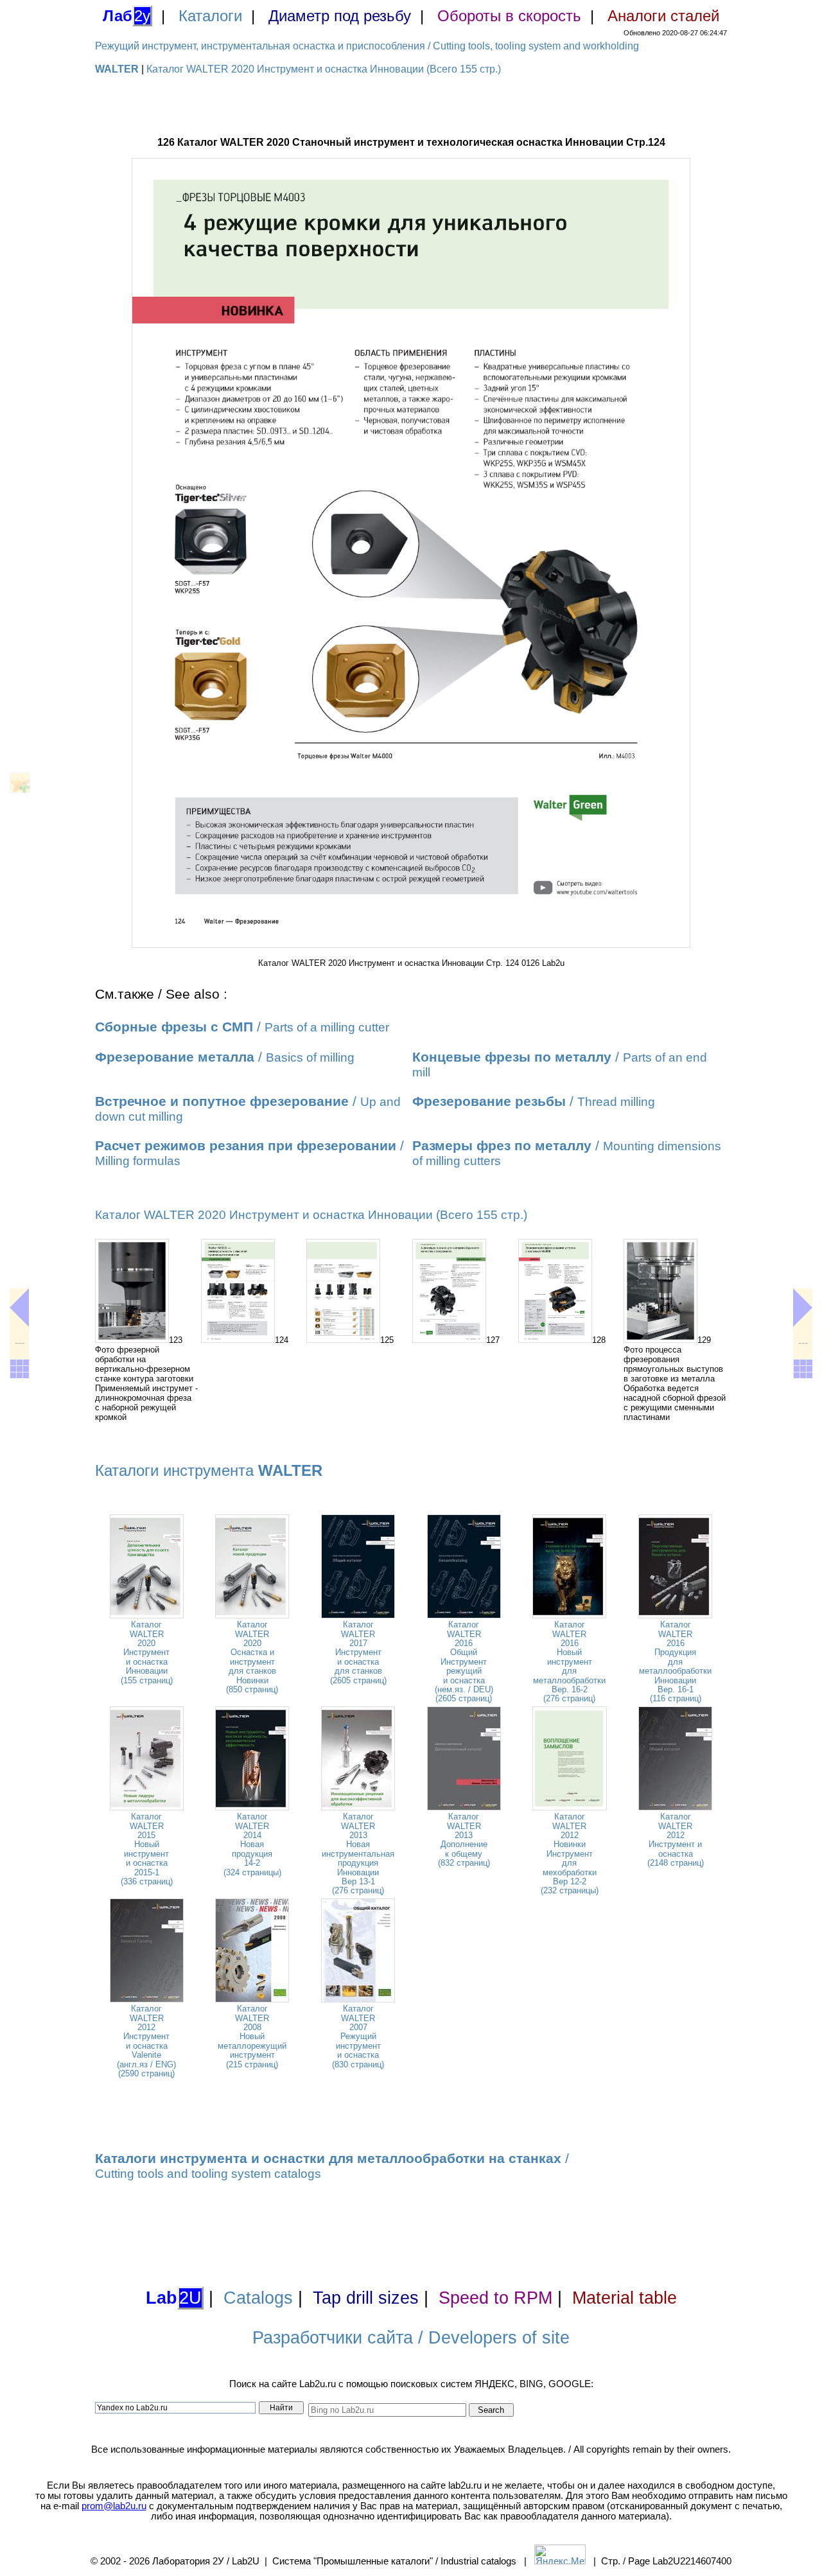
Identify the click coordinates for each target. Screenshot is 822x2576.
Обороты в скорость (509, 16)
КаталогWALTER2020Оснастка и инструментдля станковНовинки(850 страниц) (252, 1657)
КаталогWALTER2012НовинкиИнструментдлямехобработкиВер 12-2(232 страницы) (570, 1853)
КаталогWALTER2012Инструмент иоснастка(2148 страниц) (676, 1840)
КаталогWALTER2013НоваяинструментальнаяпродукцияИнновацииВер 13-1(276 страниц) (358, 1853)
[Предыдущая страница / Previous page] (19, 1308)
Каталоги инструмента (209, 1470)
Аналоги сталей (663, 16)
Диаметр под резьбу (340, 16)
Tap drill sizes (366, 2298)
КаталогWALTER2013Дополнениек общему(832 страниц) (464, 1840)
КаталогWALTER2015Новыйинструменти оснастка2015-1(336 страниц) (147, 1849)
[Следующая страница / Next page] (803, 1308)
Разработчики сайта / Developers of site (411, 2338)
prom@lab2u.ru (114, 2506)
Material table (625, 2298)
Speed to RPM (495, 2298)
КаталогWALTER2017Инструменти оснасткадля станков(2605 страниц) (358, 1652)
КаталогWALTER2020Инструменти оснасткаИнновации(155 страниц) (147, 1652)
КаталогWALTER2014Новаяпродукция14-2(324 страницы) (252, 1844)
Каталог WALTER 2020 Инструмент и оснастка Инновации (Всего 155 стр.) (324, 69)
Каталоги (210, 16)
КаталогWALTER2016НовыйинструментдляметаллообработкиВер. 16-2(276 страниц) (569, 1661)
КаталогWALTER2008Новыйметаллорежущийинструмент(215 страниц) (252, 2036)
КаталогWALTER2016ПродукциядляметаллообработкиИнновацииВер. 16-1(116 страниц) (675, 1661)
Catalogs (258, 2298)
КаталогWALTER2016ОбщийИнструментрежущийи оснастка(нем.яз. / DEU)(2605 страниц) (464, 1661)
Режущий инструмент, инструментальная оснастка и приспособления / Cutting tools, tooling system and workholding (367, 46)
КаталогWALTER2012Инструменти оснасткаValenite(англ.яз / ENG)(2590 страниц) (146, 2041)
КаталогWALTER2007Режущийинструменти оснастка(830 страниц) (358, 2036)
